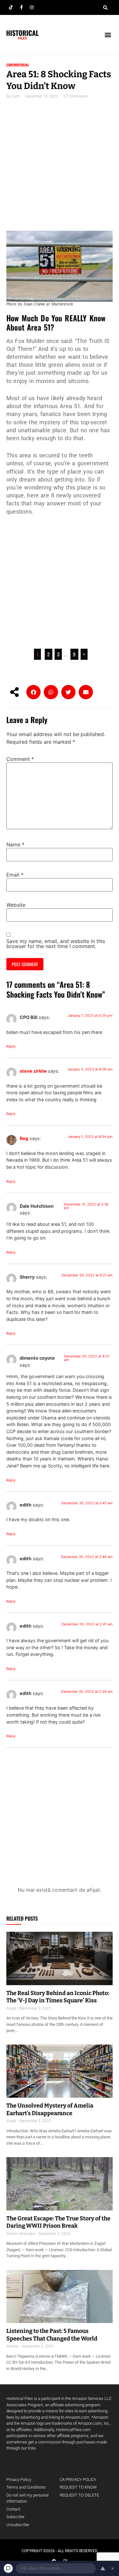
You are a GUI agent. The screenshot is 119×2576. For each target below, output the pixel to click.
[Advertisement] (60, 169)
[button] (105, 8)
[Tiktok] (11, 7)
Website (16, 905)
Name (15, 844)
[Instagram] (32, 7)
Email (15, 875)
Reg (24, 1138)
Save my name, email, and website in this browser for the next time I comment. (56, 944)
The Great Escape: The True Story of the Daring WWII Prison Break (58, 2222)
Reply (11, 1046)
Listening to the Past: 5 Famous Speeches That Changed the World (52, 2335)
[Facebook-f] (21, 7)
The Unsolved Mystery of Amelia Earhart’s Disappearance (50, 2109)
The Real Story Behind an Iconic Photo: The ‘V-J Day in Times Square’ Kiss (58, 1997)
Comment (20, 759)
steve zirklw (33, 1071)
